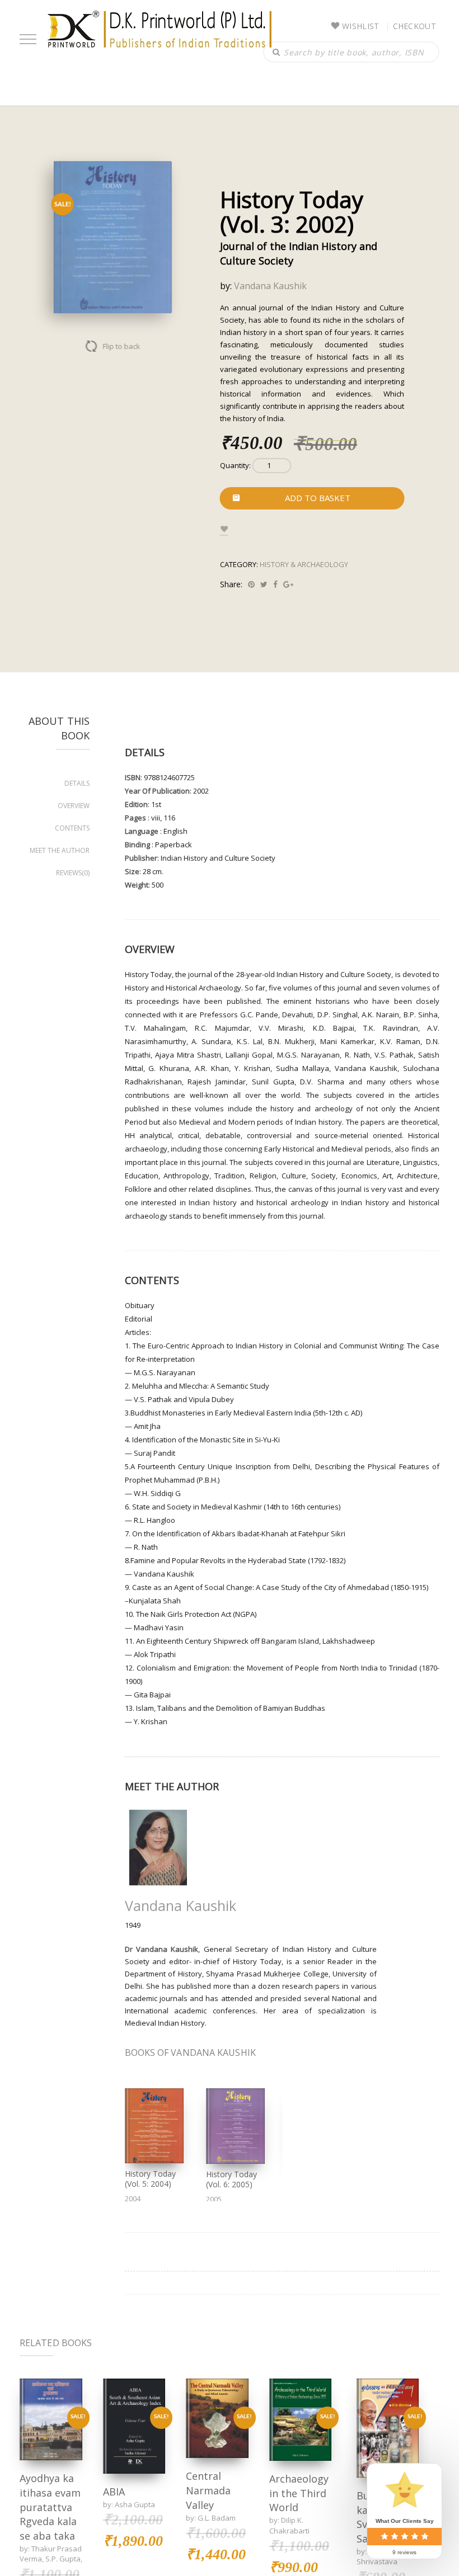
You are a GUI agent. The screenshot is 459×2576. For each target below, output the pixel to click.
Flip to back (121, 346)
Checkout (414, 26)
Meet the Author (60, 850)
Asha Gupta (135, 2504)
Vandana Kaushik (270, 286)
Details (77, 783)
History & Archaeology (304, 564)
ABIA (114, 2492)
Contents (72, 828)
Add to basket (318, 498)
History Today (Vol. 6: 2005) (231, 2179)
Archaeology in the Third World (299, 2493)
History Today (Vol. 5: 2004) (150, 2179)
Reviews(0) (73, 873)
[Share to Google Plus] (288, 584)
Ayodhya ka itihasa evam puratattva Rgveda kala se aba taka (50, 2507)
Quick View (51, 2419)
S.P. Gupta (63, 2559)
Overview (74, 806)
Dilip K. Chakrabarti (289, 2525)
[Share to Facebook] (275, 584)
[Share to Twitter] (264, 584)
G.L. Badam (217, 2518)
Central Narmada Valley (208, 2490)
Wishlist (360, 26)
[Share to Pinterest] (251, 584)
